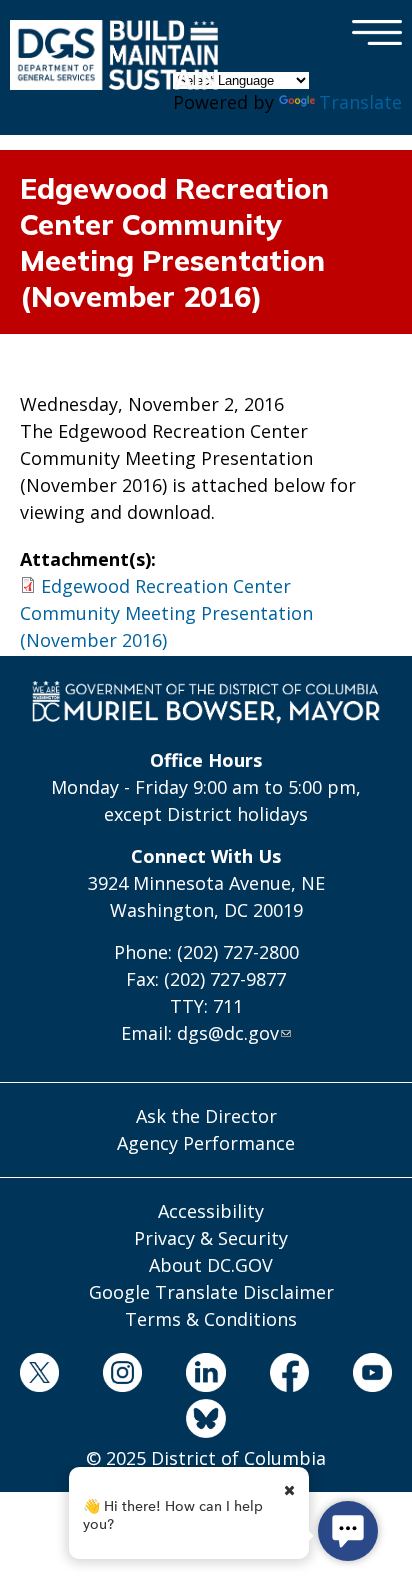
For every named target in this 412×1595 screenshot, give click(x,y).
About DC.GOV (211, 1265)
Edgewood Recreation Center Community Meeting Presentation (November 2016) (166, 613)
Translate (360, 102)
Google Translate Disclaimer (211, 1292)
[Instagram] (123, 1376)
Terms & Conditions (211, 1319)
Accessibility (211, 1211)
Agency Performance (206, 1143)
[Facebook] (289, 1376)
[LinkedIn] (206, 1376)
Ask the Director (206, 1116)
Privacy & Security (211, 1238)
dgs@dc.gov (228, 1033)
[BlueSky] (206, 1422)
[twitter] (39, 1376)
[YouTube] (372, 1376)
